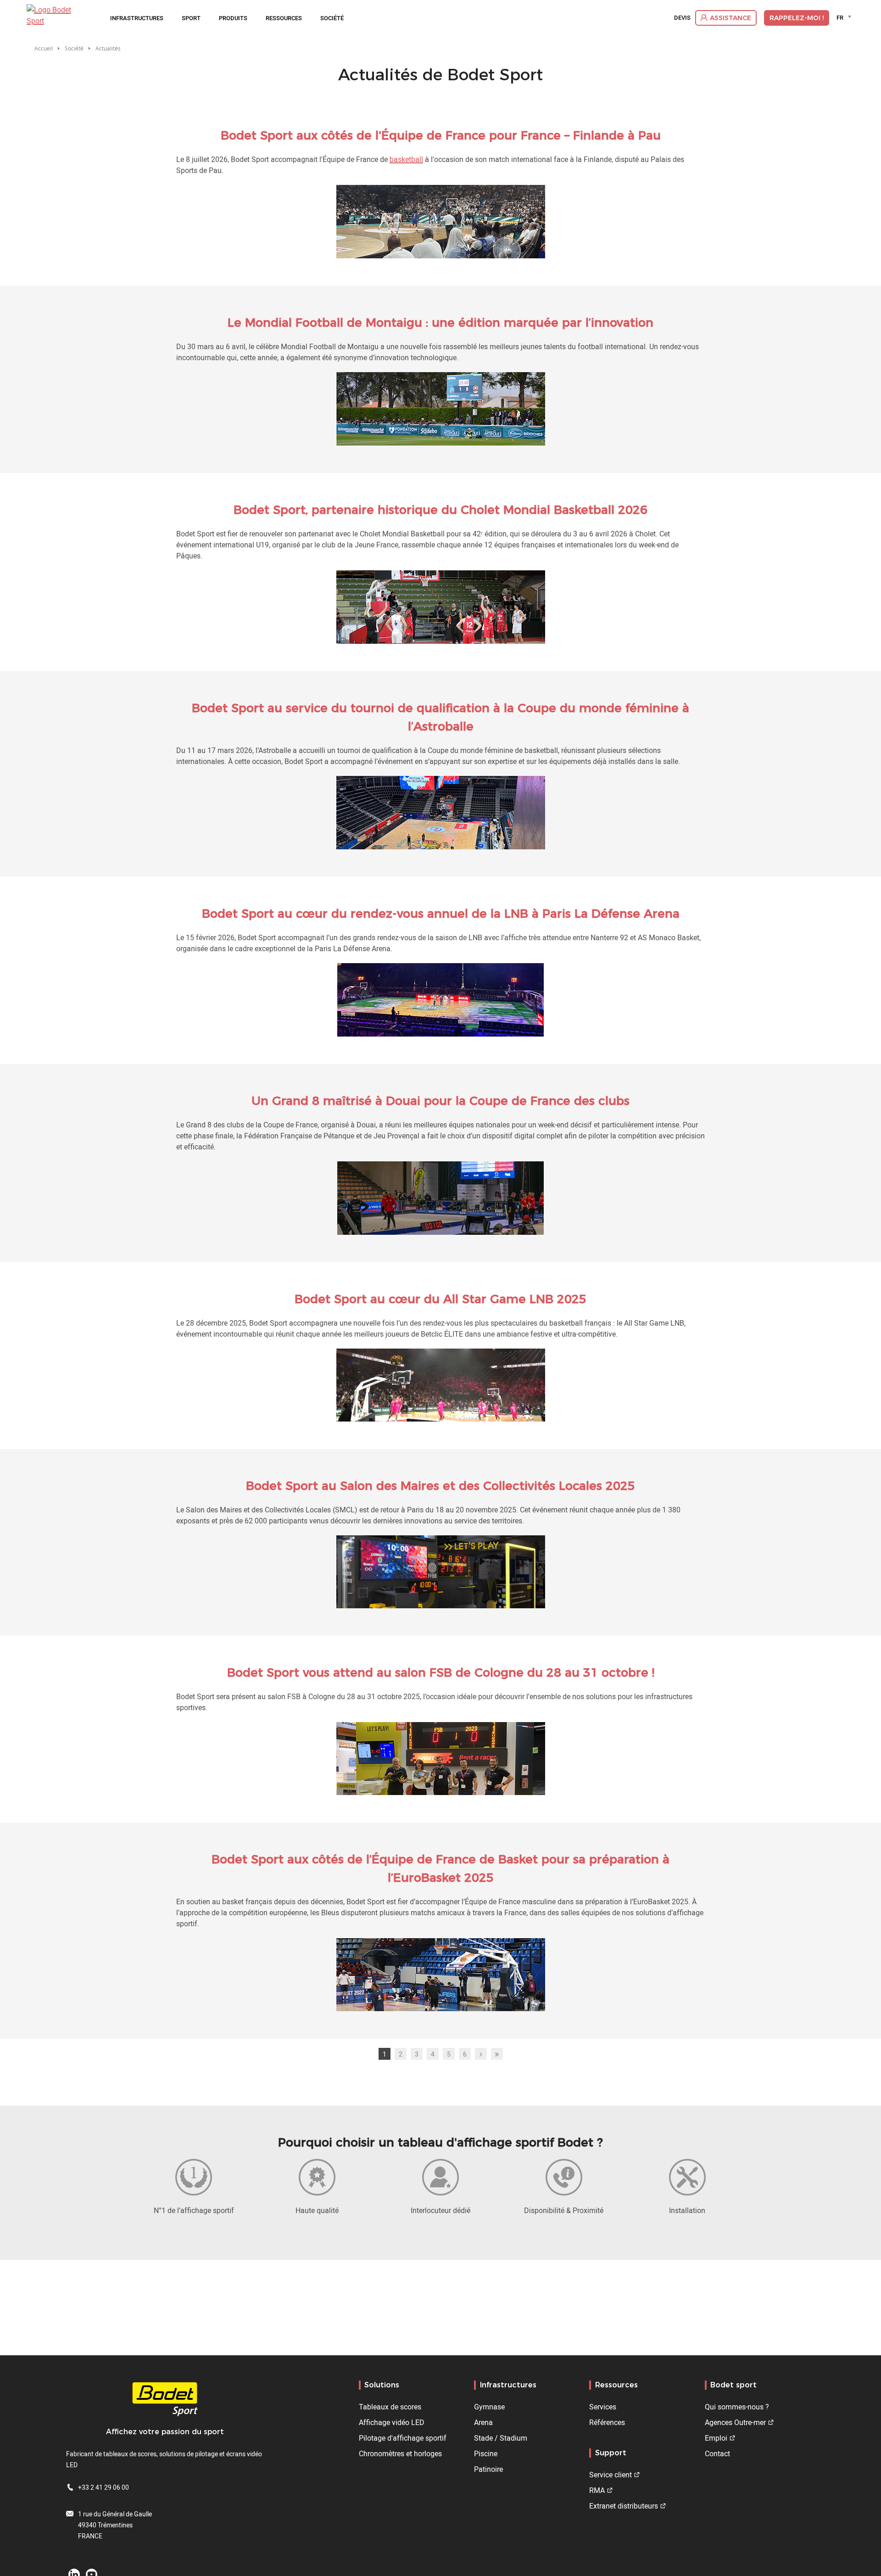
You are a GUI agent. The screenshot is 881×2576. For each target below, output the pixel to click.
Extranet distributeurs (624, 2506)
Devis (682, 18)
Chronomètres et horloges (400, 2453)
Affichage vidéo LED (392, 2422)
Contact (717, 2453)
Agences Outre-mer (735, 2422)
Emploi (716, 2438)
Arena (483, 2422)
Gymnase (489, 2407)
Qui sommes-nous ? (737, 2407)
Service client (611, 2475)
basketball (406, 159)
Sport (191, 18)
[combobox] (845, 17)
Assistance (730, 18)
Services (603, 2407)
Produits (233, 18)
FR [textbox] (840, 17)
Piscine (486, 2453)
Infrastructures (137, 18)
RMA (597, 2490)
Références (607, 2422)
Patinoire (488, 2469)
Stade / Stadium (501, 2438)
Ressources (284, 18)
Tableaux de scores (390, 2407)
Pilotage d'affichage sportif (403, 2438)
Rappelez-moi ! (797, 18)
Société (332, 18)
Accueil (44, 48)
